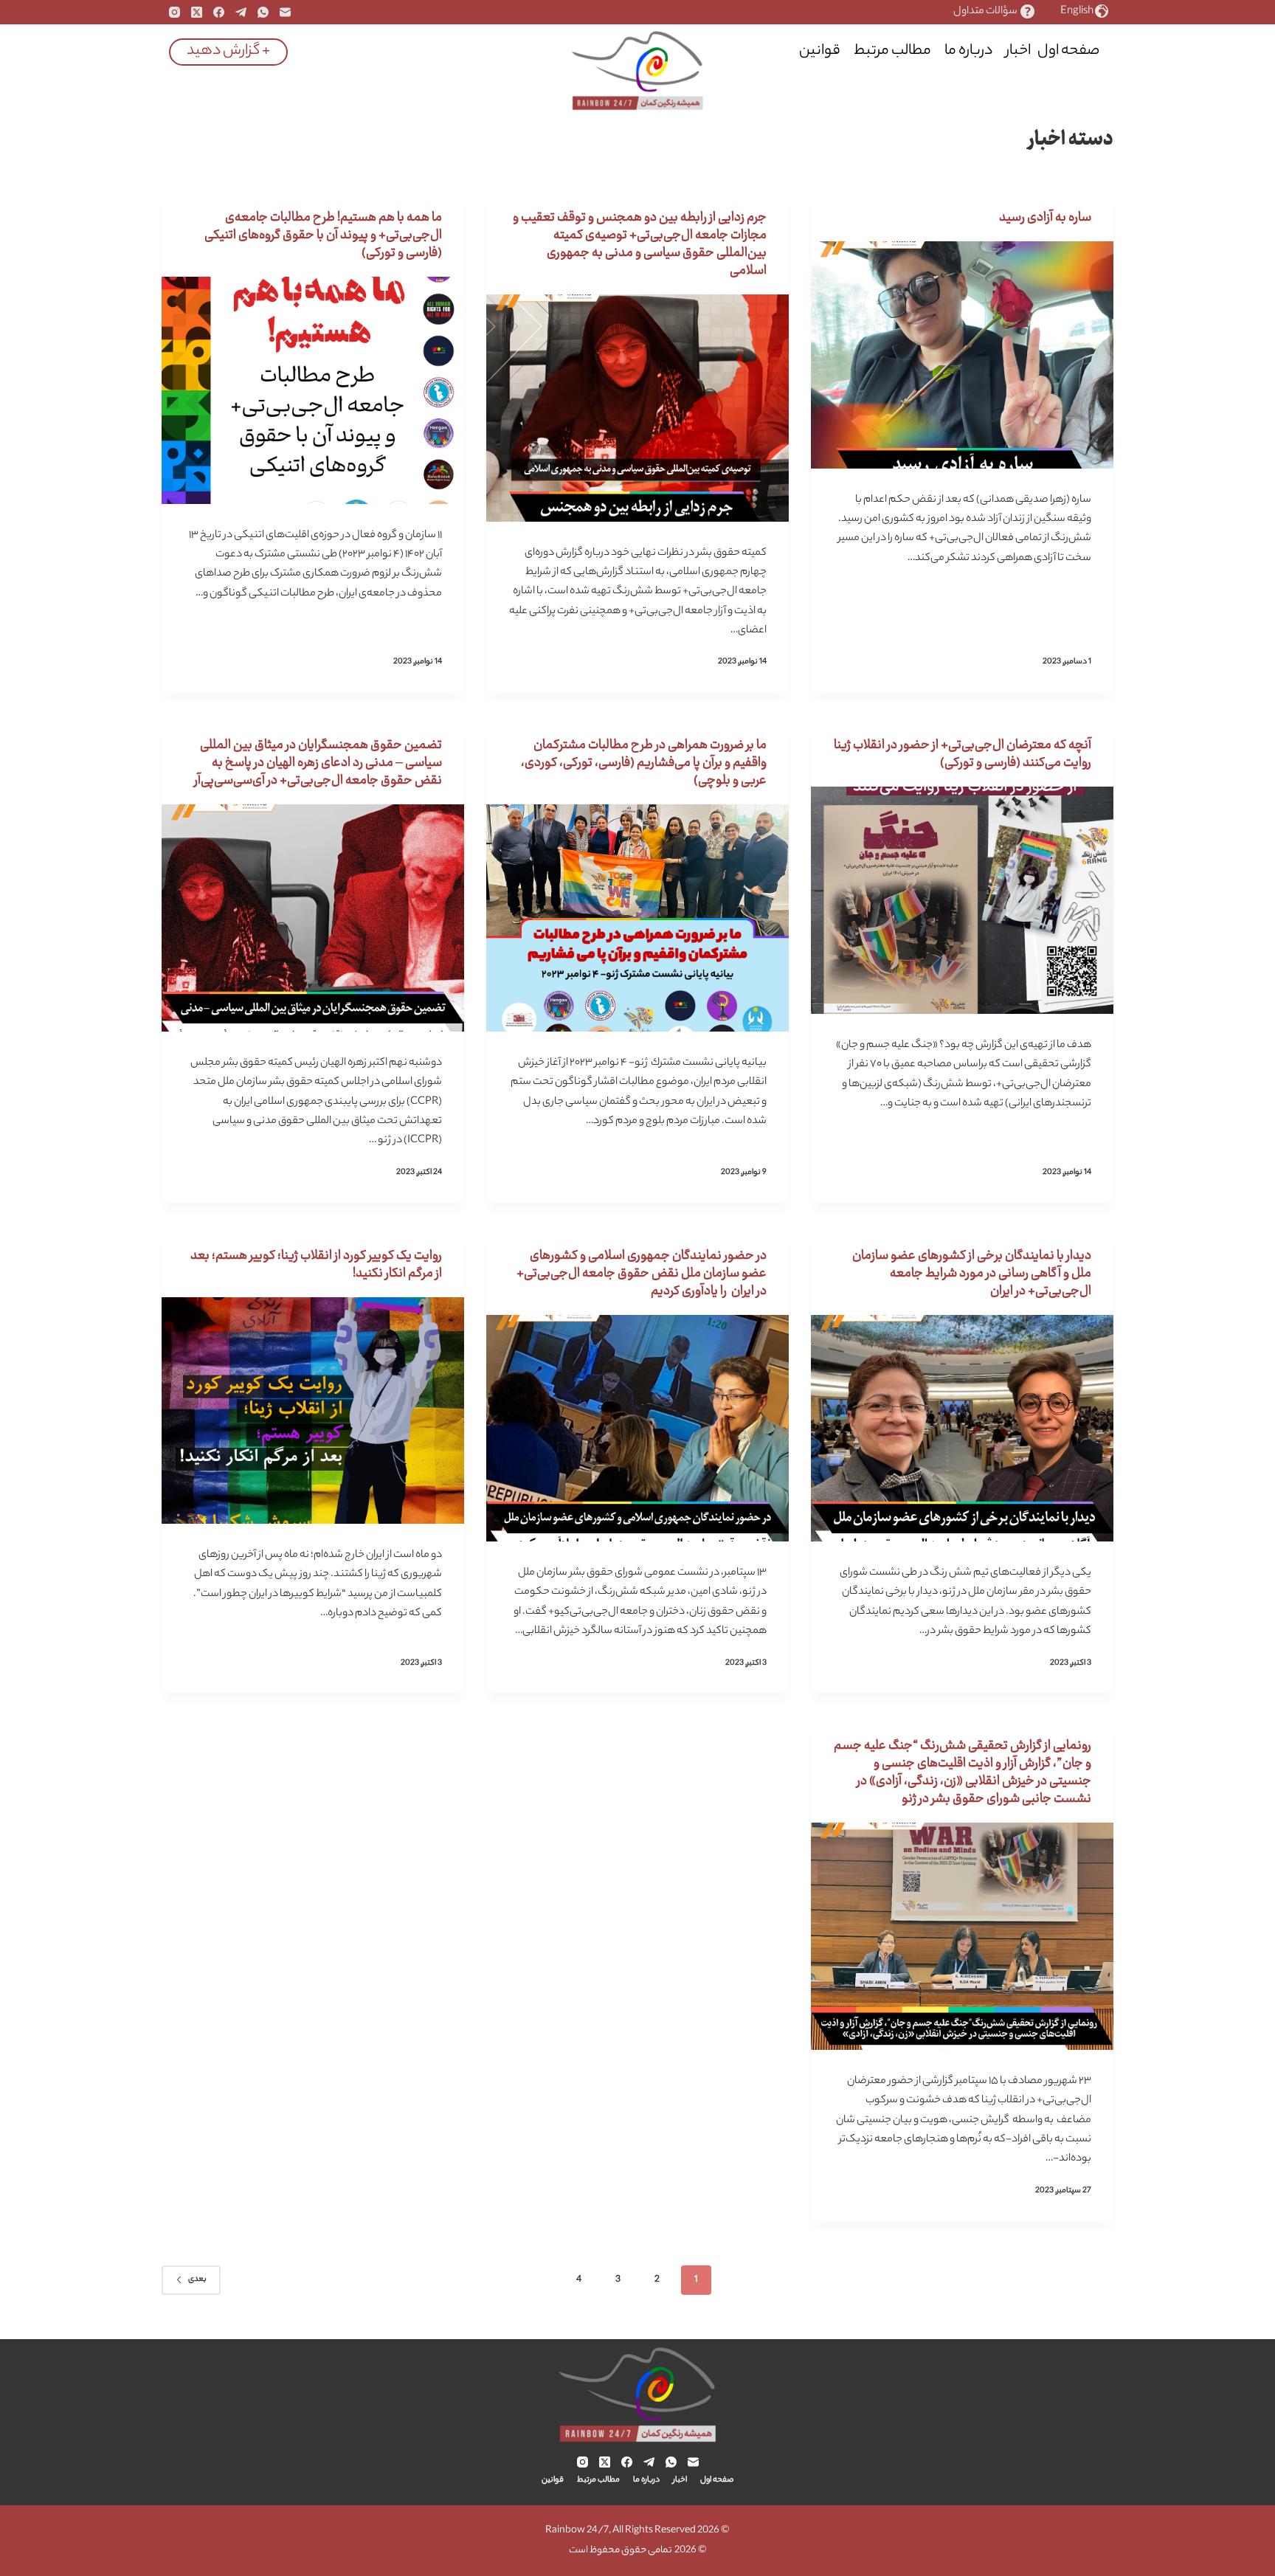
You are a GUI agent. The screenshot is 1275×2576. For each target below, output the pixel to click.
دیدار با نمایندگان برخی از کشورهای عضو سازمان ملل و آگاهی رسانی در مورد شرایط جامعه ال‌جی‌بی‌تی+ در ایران (972, 1274)
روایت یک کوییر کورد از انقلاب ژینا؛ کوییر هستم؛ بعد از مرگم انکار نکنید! (316, 1265)
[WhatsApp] (263, 12)
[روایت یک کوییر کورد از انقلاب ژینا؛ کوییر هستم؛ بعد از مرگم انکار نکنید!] (313, 1411)
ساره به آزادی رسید (1045, 218)
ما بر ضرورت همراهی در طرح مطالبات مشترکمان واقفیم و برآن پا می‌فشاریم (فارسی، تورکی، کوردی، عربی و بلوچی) (644, 763)
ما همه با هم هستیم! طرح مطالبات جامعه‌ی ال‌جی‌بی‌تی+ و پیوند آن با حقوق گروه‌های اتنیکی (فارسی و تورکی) (323, 235)
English (1077, 12)
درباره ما (968, 51)
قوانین (820, 51)
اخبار (1018, 51)
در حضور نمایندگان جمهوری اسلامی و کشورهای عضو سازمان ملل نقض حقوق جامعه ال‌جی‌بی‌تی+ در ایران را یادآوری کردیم (642, 1274)
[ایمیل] (285, 12)
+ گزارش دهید (228, 51)
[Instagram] (175, 12)
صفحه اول (1068, 51)
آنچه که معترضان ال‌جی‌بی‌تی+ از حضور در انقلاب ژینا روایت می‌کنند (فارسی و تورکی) (963, 754)
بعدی (197, 2279)
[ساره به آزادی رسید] (962, 355)
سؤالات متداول (985, 12)
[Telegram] (241, 12)
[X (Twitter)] (197, 12)
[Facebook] (219, 12)
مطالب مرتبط (892, 51)
